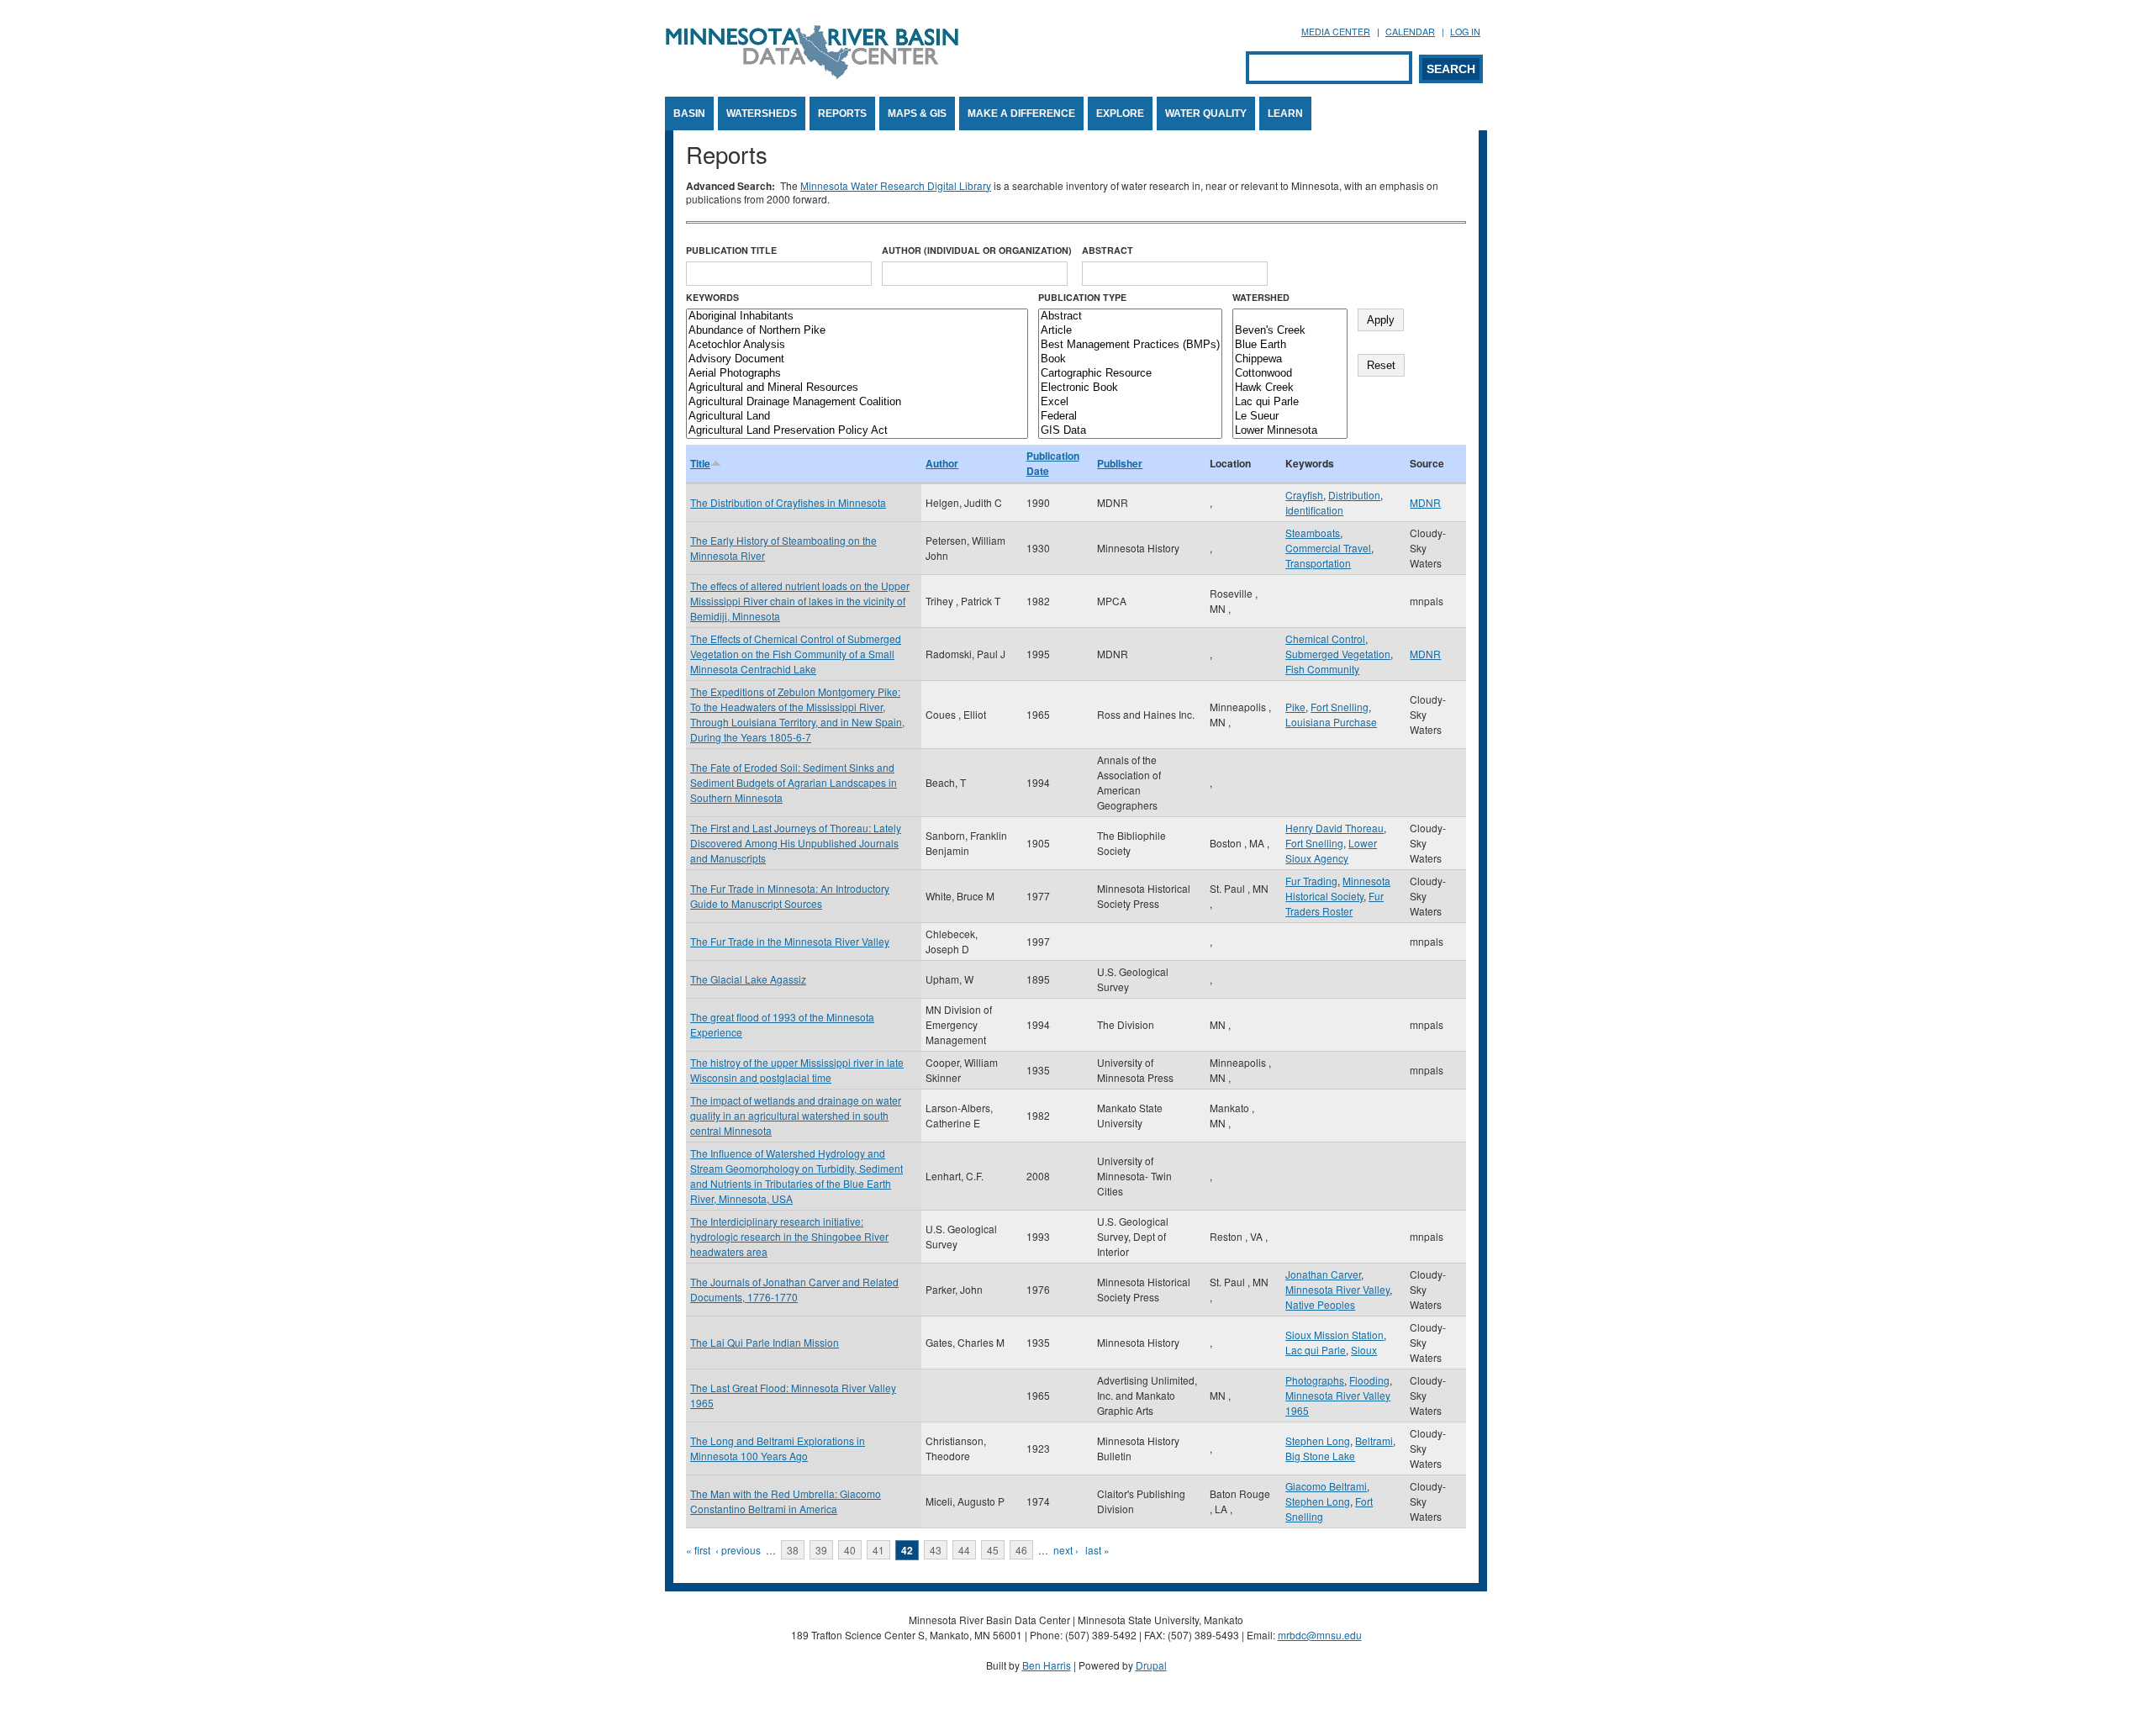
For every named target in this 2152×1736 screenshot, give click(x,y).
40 (850, 1550)
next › (1066, 1550)
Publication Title (731, 250)
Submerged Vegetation (1338, 654)
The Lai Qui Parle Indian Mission (765, 1342)
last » (1097, 1550)
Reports (842, 113)
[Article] (1130, 331)
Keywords (712, 297)
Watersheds (762, 113)
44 (964, 1550)
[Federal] (1130, 417)
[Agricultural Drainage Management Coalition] (857, 402)
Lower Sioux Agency (1331, 850)
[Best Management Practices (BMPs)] (1130, 345)
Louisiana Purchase (1331, 722)
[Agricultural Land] (857, 417)
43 (936, 1550)
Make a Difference (1021, 113)
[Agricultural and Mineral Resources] (857, 388)
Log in (1465, 32)
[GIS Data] (1130, 431)
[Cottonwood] (1290, 374)
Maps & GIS (917, 113)
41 (878, 1550)
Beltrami (1374, 1441)
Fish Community (1322, 669)
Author (942, 463)
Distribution (1354, 495)
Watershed (1261, 297)
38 (793, 1550)
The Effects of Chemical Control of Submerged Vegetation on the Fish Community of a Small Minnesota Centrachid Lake (796, 654)
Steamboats (1313, 533)
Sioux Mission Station (1334, 1335)
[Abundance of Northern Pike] (857, 331)
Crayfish (1304, 495)
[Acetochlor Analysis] (857, 345)
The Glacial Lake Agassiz (748, 979)
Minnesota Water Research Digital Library (896, 185)
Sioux (1364, 1350)
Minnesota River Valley (1337, 1289)
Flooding (1369, 1380)
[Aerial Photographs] (857, 374)
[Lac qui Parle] (1290, 402)
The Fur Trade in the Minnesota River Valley (790, 941)
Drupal (1151, 1665)
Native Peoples (1320, 1304)
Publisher (1120, 463)
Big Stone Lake (1320, 1456)
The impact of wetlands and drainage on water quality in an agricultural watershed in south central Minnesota (796, 1115)
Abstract (1108, 250)
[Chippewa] (1290, 359)
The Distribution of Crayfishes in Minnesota (788, 502)
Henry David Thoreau (1334, 828)
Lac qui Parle (1316, 1350)
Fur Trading (1311, 881)
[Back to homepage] (812, 74)
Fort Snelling (1340, 707)
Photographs (1315, 1380)
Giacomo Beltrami (1326, 1486)
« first (698, 1550)
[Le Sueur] (1290, 417)
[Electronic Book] (1130, 388)
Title (700, 463)
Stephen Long (1318, 1441)
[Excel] (1130, 402)
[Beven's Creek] (1290, 331)
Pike (1295, 707)
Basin (689, 113)
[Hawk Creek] (1290, 388)
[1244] (1290, 317)
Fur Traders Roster (1334, 903)
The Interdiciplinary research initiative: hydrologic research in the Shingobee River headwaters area (789, 1236)
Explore (1120, 113)
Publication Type (1082, 297)
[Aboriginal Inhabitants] (857, 317)
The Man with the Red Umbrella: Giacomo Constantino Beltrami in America (786, 1501)
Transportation (1318, 563)
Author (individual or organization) (977, 250)
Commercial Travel (1328, 548)
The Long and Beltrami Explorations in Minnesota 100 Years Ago (778, 1448)
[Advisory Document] (857, 359)
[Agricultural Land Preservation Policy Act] (857, 431)
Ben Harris (1047, 1665)
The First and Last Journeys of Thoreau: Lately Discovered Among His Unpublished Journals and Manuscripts (796, 843)
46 (1021, 1550)
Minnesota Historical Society (1338, 888)
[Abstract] (1130, 317)
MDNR (1425, 502)
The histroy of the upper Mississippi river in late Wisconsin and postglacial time (797, 1070)
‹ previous (738, 1550)
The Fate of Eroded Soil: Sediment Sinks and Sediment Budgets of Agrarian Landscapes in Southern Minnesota (794, 782)
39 (821, 1550)
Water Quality (1206, 113)
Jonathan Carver (1323, 1274)
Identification (1314, 510)
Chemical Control (1325, 638)
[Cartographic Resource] (1130, 374)
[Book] (1130, 359)
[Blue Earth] (1290, 345)
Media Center (1336, 32)
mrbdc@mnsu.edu (1320, 1635)
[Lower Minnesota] (1290, 431)
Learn (1285, 113)
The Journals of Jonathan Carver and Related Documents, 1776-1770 (794, 1289)
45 (993, 1550)
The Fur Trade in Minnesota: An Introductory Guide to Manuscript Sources (790, 896)
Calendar (1410, 32)
